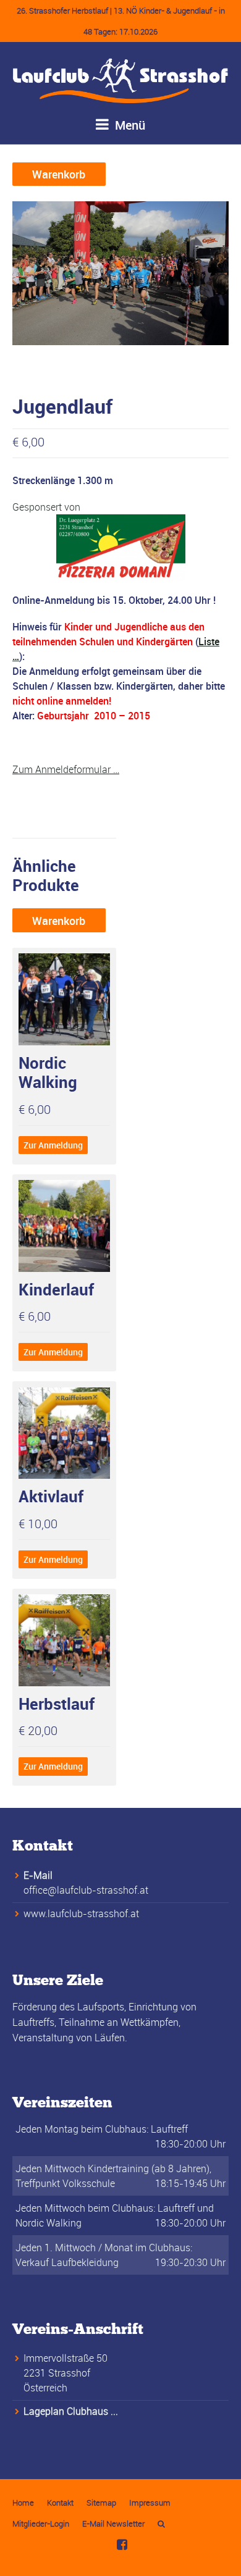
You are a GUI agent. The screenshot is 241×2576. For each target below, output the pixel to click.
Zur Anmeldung (53, 1145)
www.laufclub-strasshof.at (81, 1913)
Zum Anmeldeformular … (66, 769)
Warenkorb (59, 174)
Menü (129, 125)
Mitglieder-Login (41, 2524)
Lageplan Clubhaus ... (71, 2411)
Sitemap (101, 2503)
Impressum (150, 2503)
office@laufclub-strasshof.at (86, 1890)
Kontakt (60, 2503)
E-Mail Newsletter (113, 2524)
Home (23, 2503)
